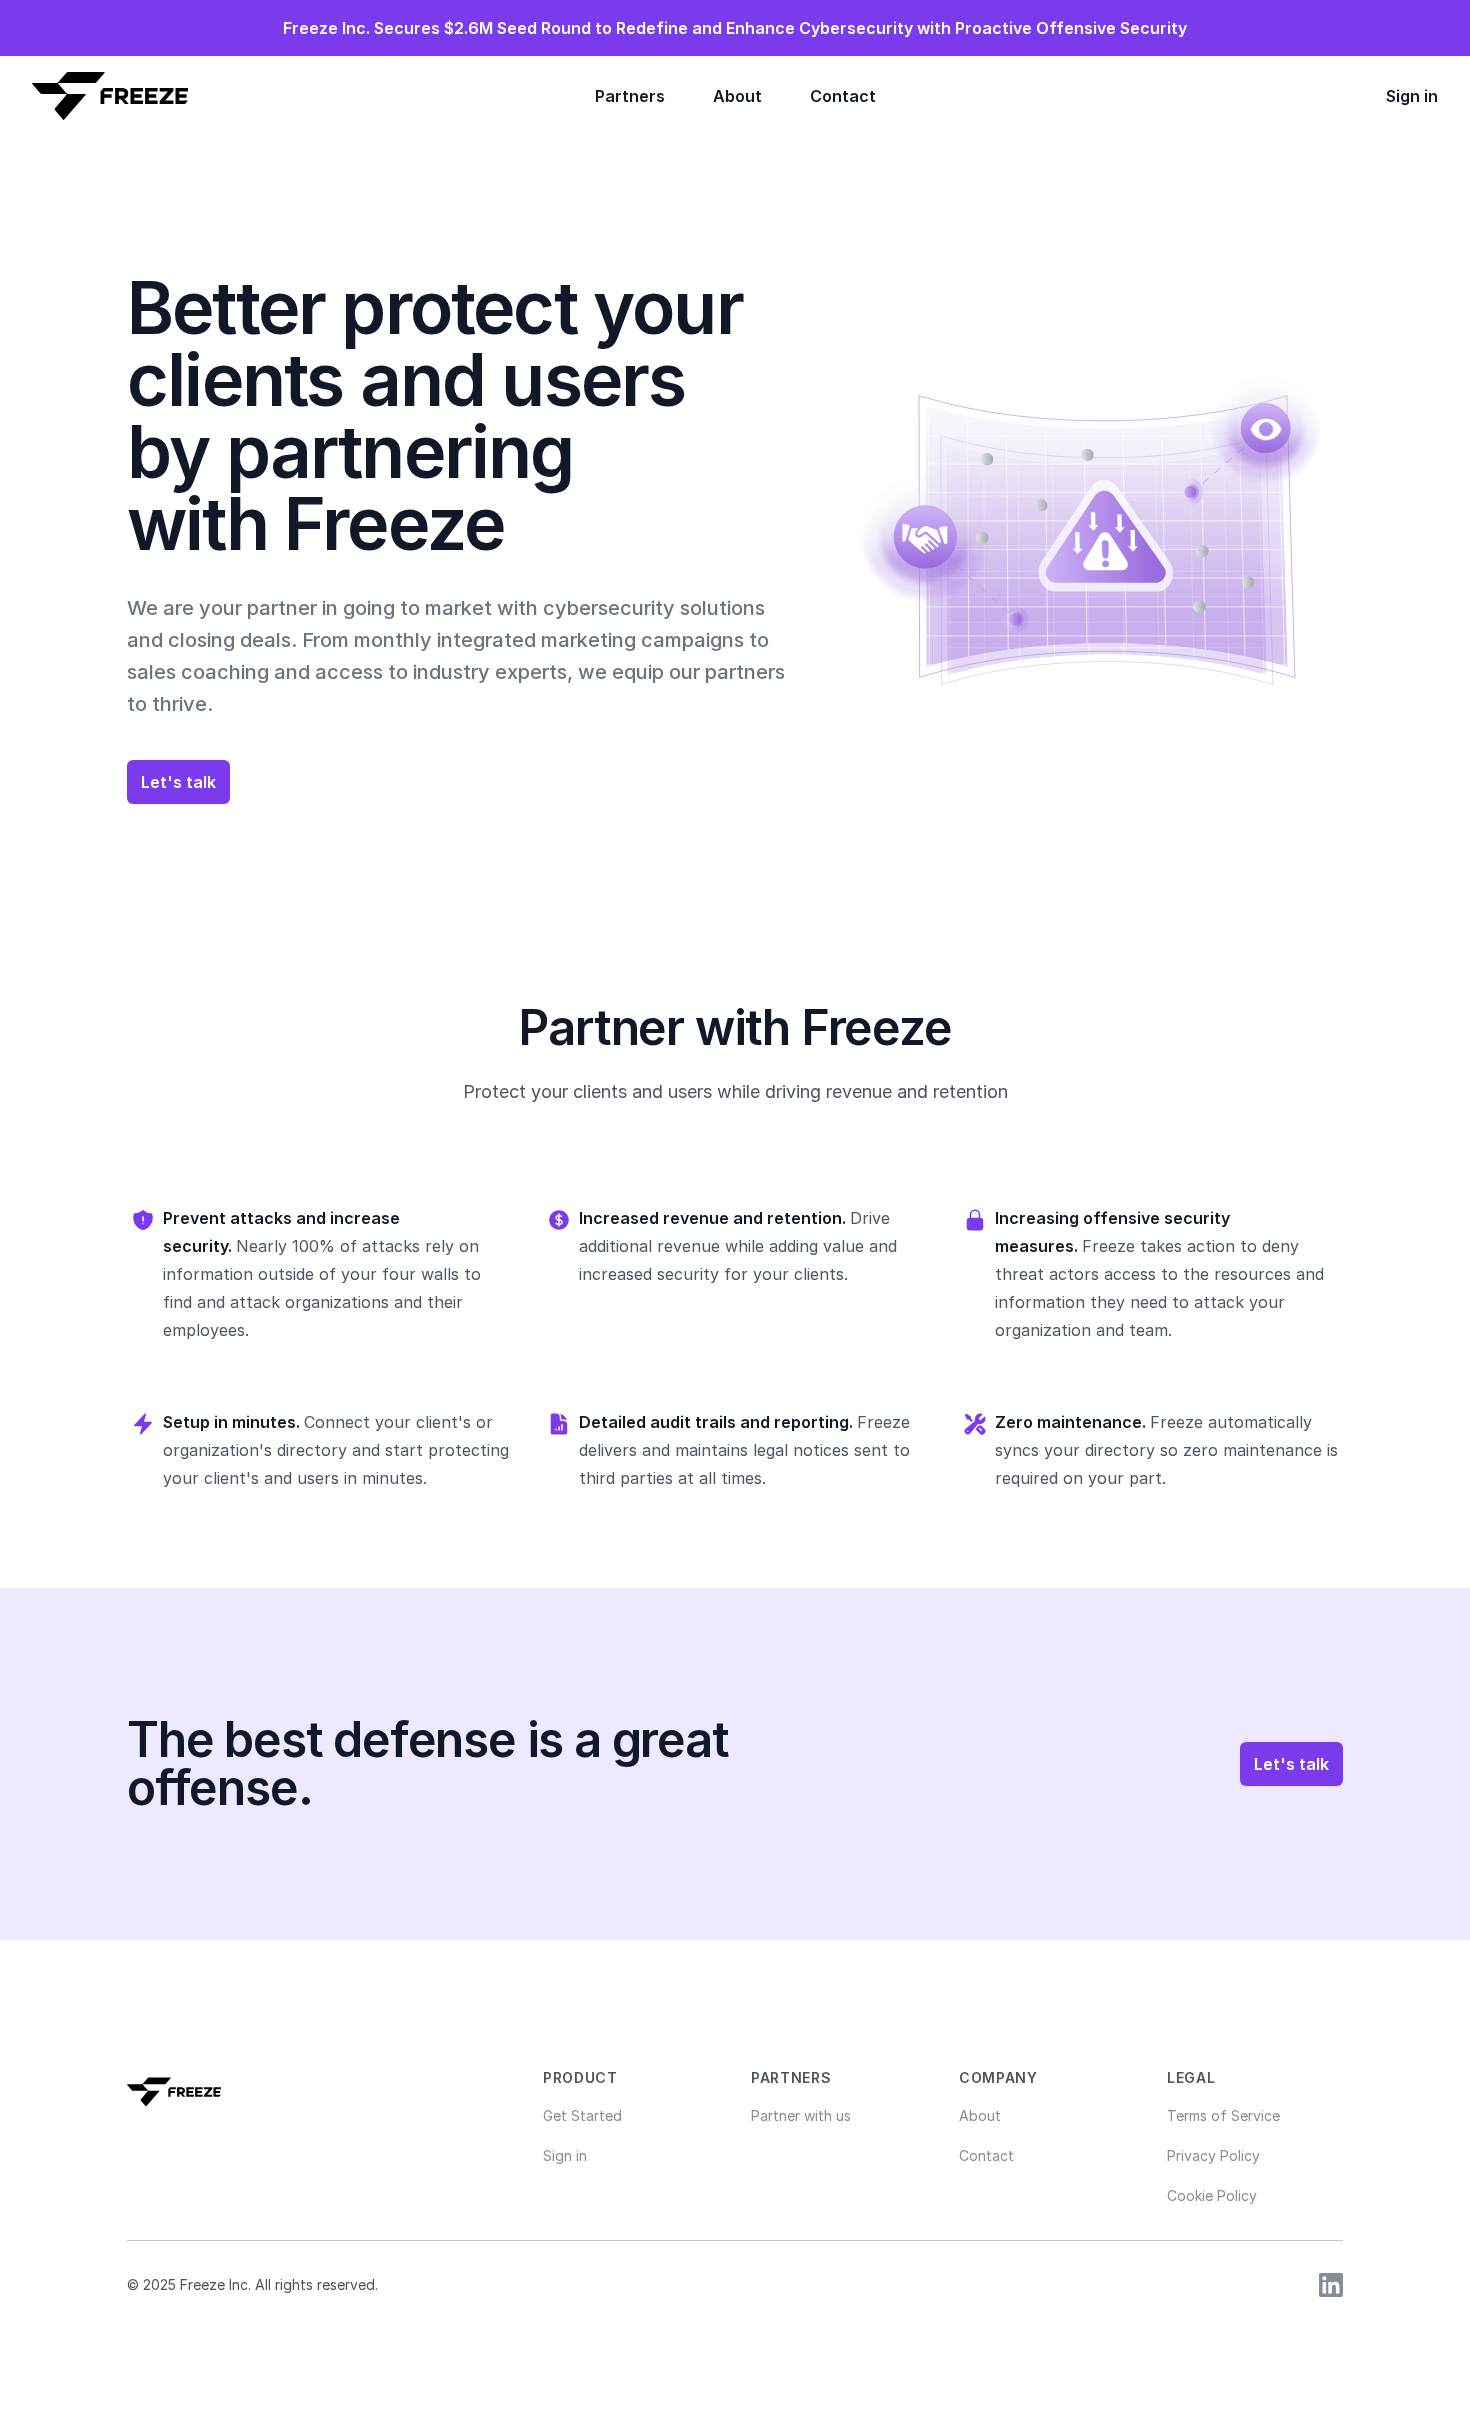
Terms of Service (1223, 2115)
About (737, 96)
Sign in (1412, 96)
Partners (630, 96)
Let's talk (178, 782)
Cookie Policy (1212, 2195)
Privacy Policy (1213, 2155)
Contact (843, 96)
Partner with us (801, 2115)
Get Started (582, 2115)
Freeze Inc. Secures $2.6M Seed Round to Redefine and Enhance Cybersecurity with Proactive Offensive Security (735, 28)
